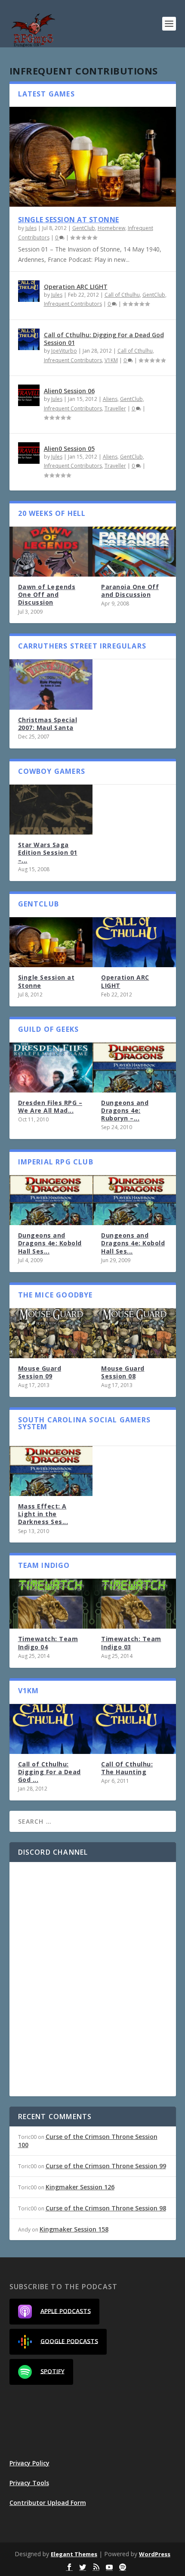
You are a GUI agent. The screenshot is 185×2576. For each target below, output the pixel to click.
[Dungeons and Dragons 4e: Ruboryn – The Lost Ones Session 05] (134, 1068)
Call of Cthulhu (122, 295)
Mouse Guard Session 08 (123, 1372)
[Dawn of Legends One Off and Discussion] (51, 552)
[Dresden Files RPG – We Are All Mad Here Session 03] (51, 1068)
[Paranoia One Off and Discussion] (134, 552)
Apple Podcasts (66, 2311)
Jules (31, 228)
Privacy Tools (29, 2483)
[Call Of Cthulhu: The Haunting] (134, 1729)
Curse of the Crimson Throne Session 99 (106, 2166)
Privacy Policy (29, 2463)
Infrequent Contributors (73, 304)
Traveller (115, 408)
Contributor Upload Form (48, 2503)
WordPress (155, 2554)
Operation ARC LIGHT (76, 287)
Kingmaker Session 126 (80, 2187)
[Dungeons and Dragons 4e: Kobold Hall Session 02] (134, 1200)
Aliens (110, 399)
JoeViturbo (64, 351)
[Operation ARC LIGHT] (29, 291)
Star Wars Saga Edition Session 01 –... (48, 852)
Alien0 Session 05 (69, 448)
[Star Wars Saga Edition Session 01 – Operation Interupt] (51, 810)
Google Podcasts (69, 2341)
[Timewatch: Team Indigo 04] (51, 1604)
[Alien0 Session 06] (29, 395)
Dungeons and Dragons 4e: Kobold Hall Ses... (50, 1243)
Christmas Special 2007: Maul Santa (48, 724)
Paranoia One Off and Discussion (130, 591)
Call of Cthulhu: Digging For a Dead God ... (49, 1772)
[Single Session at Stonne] (93, 157)
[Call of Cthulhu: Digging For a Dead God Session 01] (29, 339)
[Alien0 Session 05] (29, 453)
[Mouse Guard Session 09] (51, 1333)
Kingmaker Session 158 (74, 2229)
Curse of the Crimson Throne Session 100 (88, 2140)
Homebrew (111, 228)
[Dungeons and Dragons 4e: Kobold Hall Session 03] (51, 1200)
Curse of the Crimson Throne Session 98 (106, 2208)
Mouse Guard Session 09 (40, 1372)
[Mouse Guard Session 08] (134, 1333)
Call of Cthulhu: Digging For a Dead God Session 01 (104, 339)
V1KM (111, 360)
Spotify (52, 2371)
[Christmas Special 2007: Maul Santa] (51, 684)
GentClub (84, 228)
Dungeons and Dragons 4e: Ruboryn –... (125, 1110)
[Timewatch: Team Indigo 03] (134, 1604)
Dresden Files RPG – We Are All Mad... (50, 1106)
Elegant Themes (74, 2554)
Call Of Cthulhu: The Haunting (127, 1768)
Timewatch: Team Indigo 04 (48, 1643)
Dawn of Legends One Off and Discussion (47, 594)
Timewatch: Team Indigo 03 (131, 1643)
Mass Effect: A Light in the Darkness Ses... (43, 1514)
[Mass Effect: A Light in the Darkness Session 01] (51, 1471)
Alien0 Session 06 (69, 391)
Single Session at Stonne (69, 220)
